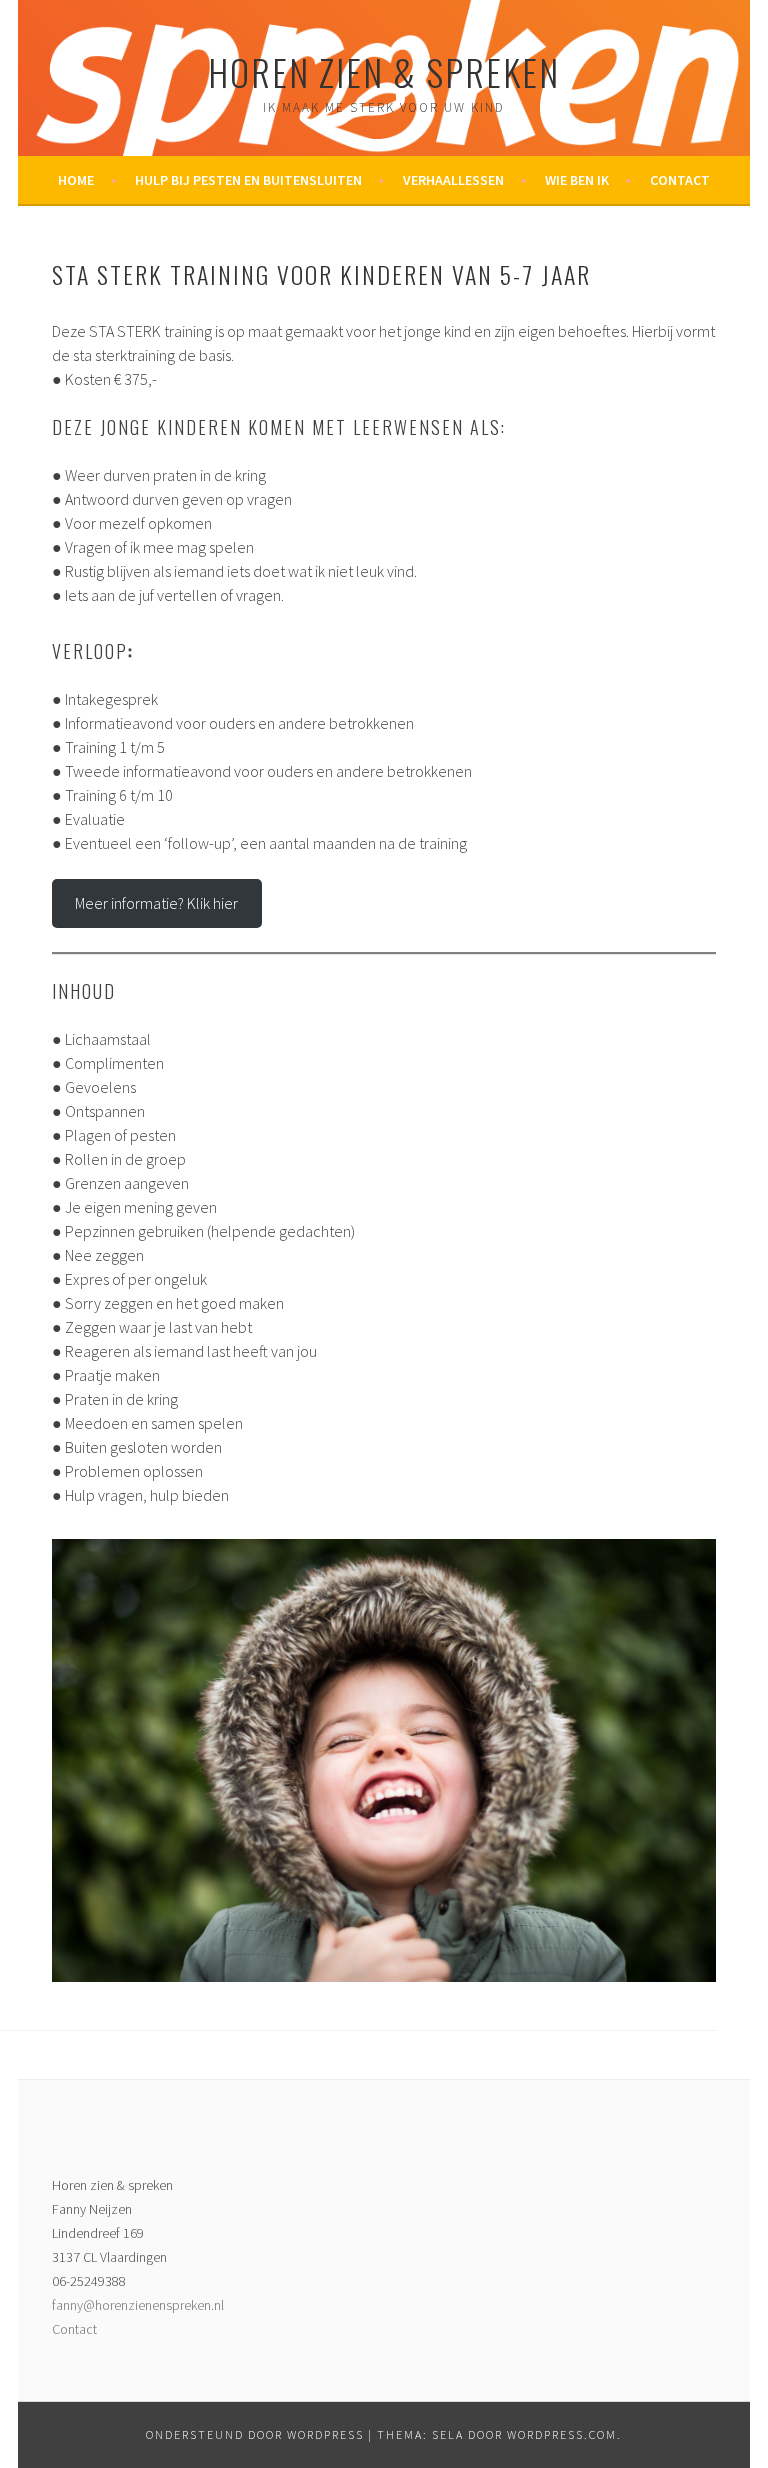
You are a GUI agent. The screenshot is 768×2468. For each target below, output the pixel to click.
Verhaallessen (453, 180)
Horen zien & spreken (384, 71)
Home (76, 180)
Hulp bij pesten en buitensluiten (248, 180)
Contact (680, 180)
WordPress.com (562, 2434)
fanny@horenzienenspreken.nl (138, 2305)
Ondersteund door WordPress (255, 2434)
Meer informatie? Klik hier (156, 903)
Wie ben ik (577, 180)
